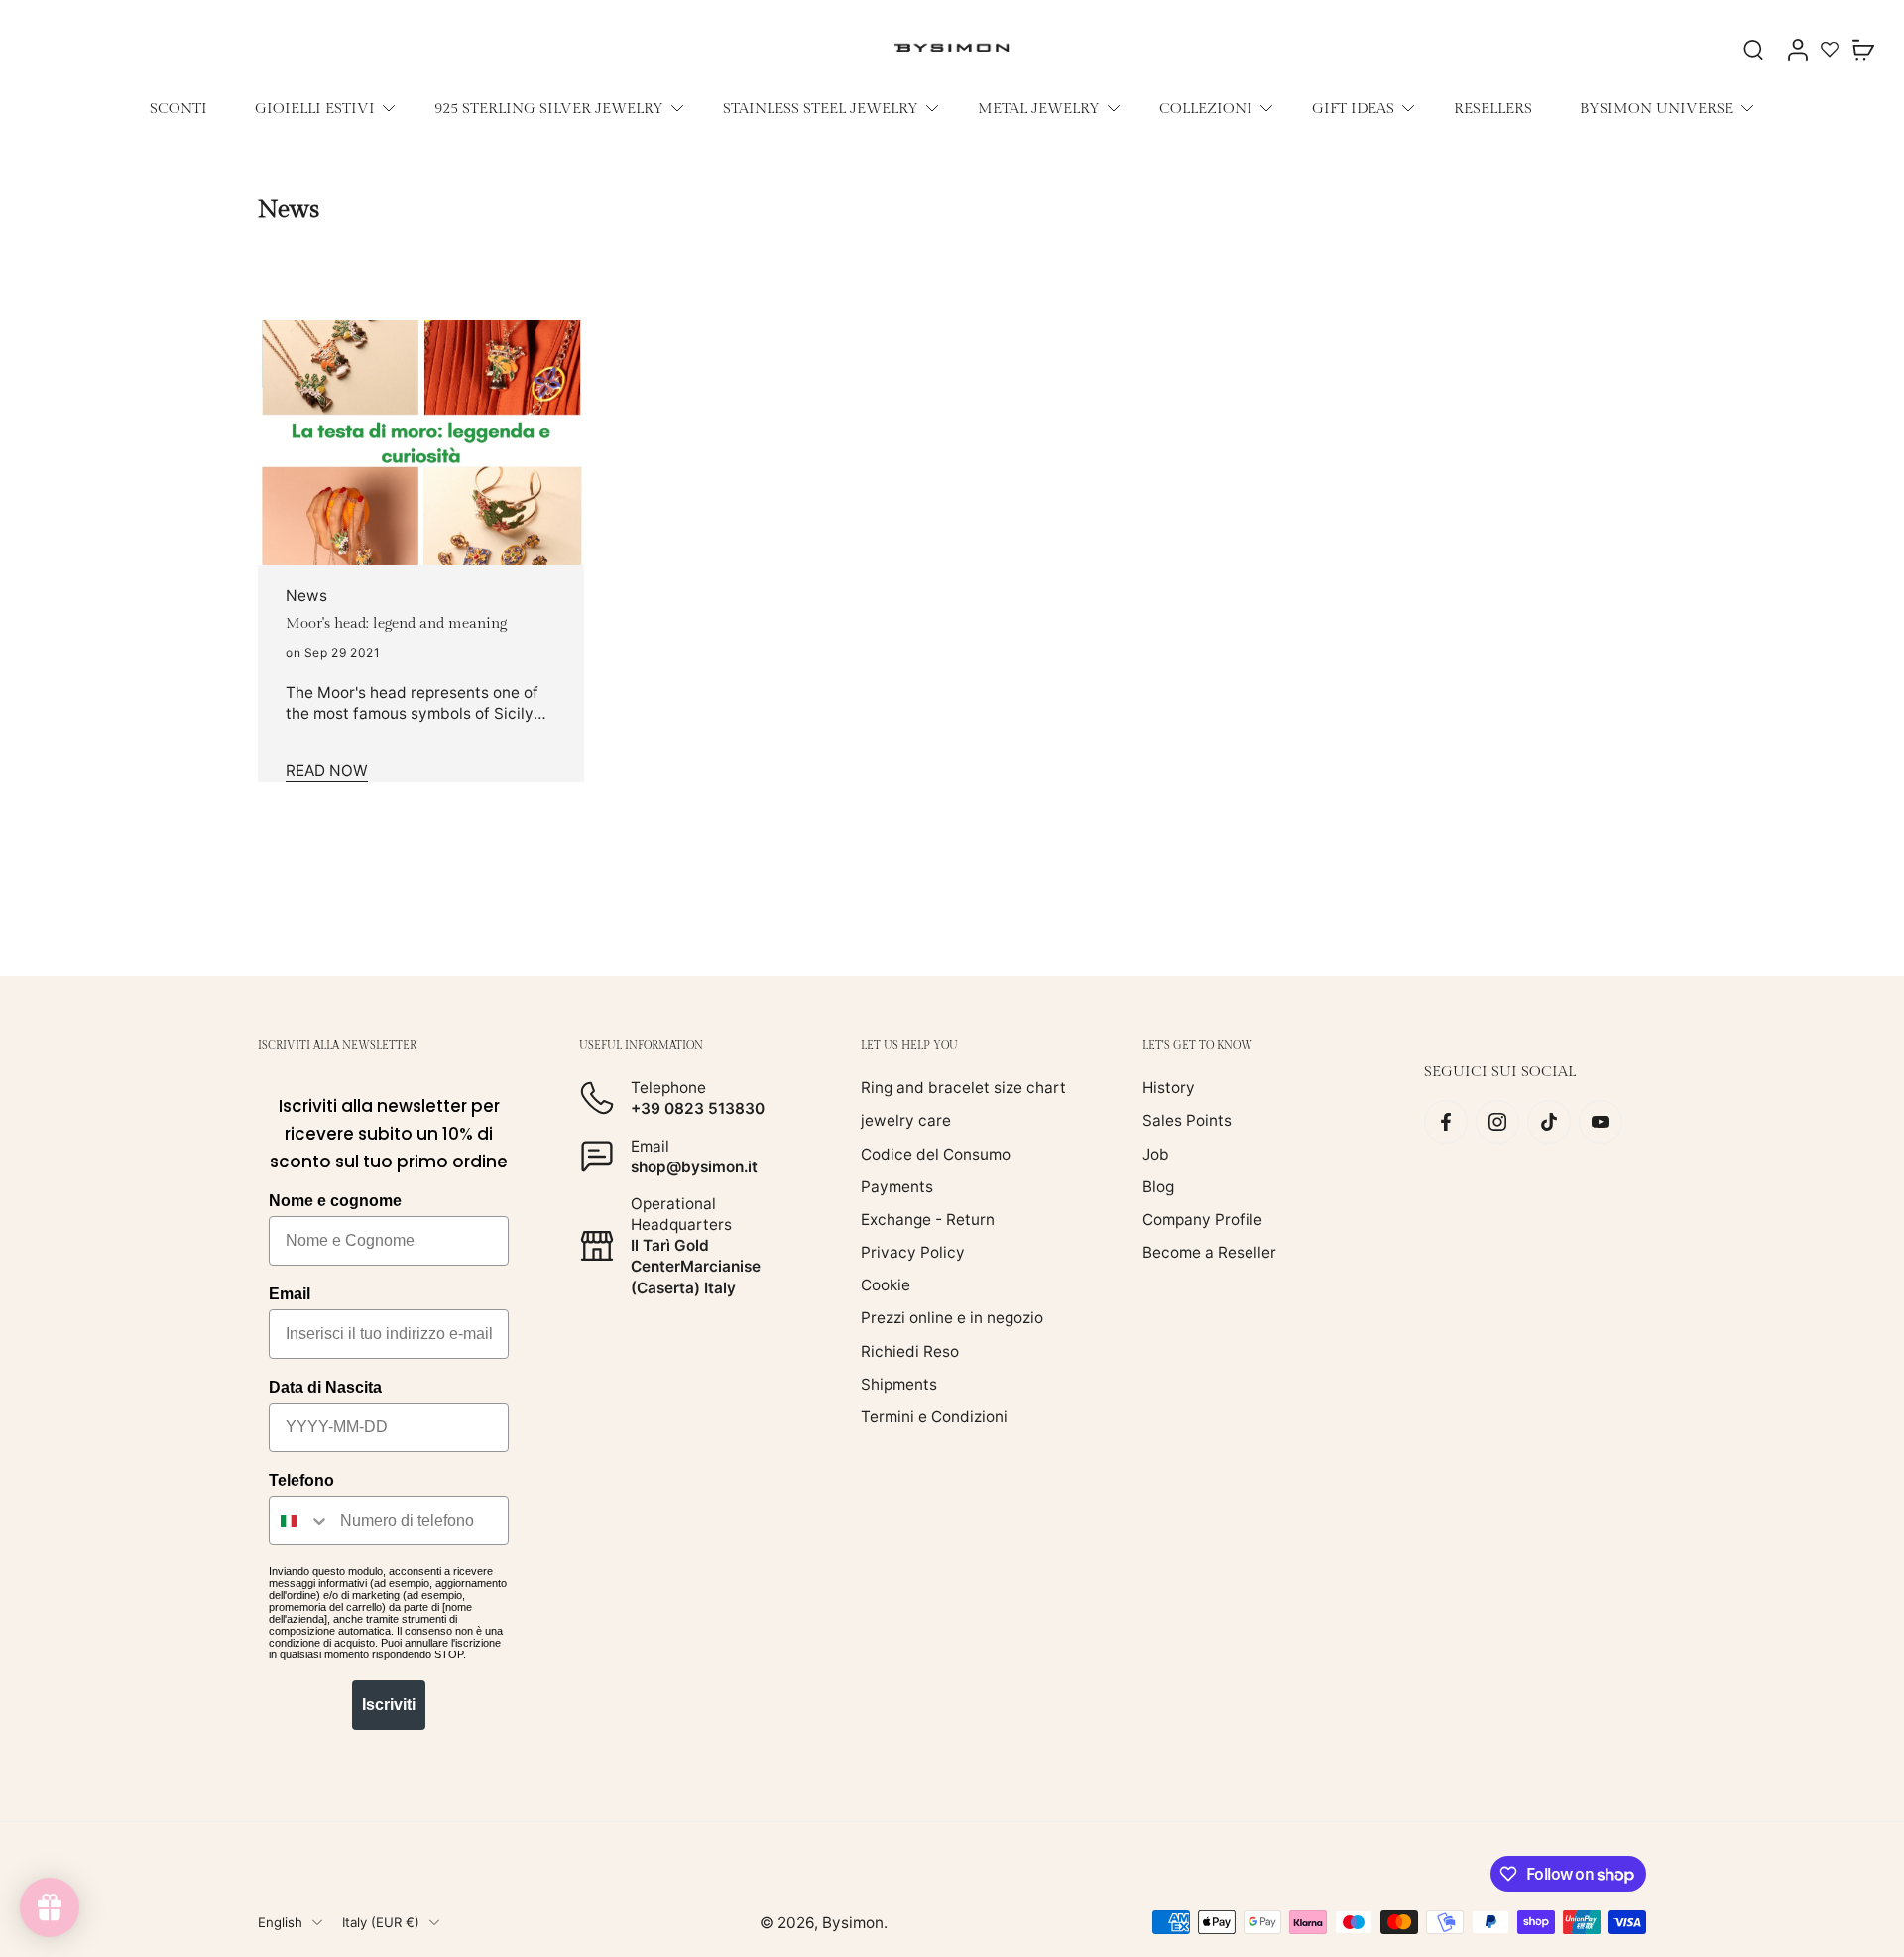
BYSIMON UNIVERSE (1657, 108)
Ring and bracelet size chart (963, 1088)
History (1169, 1088)
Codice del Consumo (936, 1154)
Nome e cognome (335, 1201)
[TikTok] (1549, 1122)
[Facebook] (1446, 1122)
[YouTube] (1601, 1122)
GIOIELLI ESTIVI (315, 108)
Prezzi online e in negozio (952, 1319)
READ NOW (327, 770)
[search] (1753, 49)
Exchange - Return (928, 1220)
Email (290, 1294)
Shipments (899, 1384)
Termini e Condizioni (934, 1417)
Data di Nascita (325, 1387)
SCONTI (178, 108)
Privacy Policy (913, 1252)
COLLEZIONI (1206, 108)
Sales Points (1187, 1120)
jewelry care (906, 1120)
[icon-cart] (1862, 49)
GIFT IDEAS (1353, 108)
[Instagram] (1497, 1122)
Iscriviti (389, 1705)
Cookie (886, 1285)
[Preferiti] (1830, 49)
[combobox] (300, 1521)
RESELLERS (1493, 108)
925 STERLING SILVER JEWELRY (549, 108)
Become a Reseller (1209, 1252)
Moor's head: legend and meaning (396, 623)
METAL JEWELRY (1039, 108)
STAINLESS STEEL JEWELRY (821, 108)
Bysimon (853, 1923)
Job (1156, 1154)
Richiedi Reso (910, 1351)
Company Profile (1202, 1220)
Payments (897, 1187)
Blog (1158, 1187)
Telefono (301, 1480)
